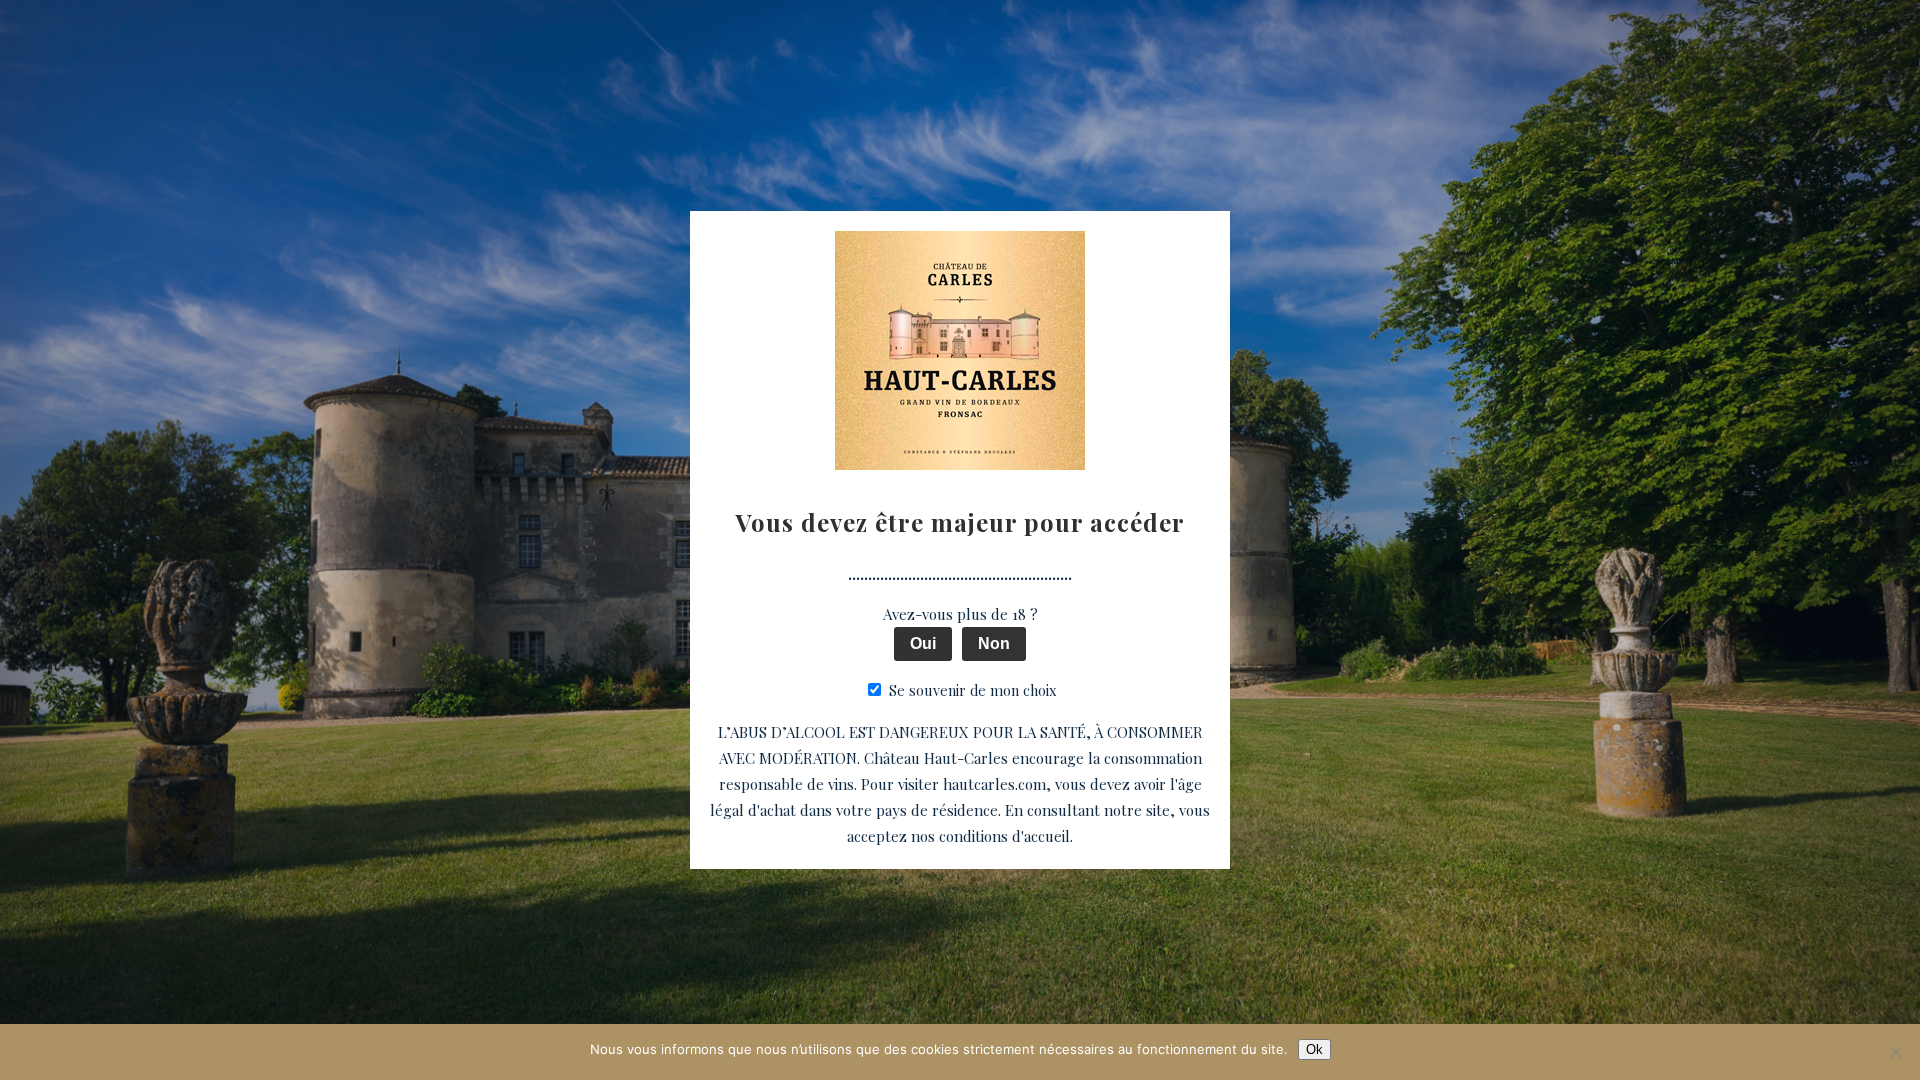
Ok (1314, 1049)
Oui (923, 643)
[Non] (1895, 1052)
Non (994, 643)
